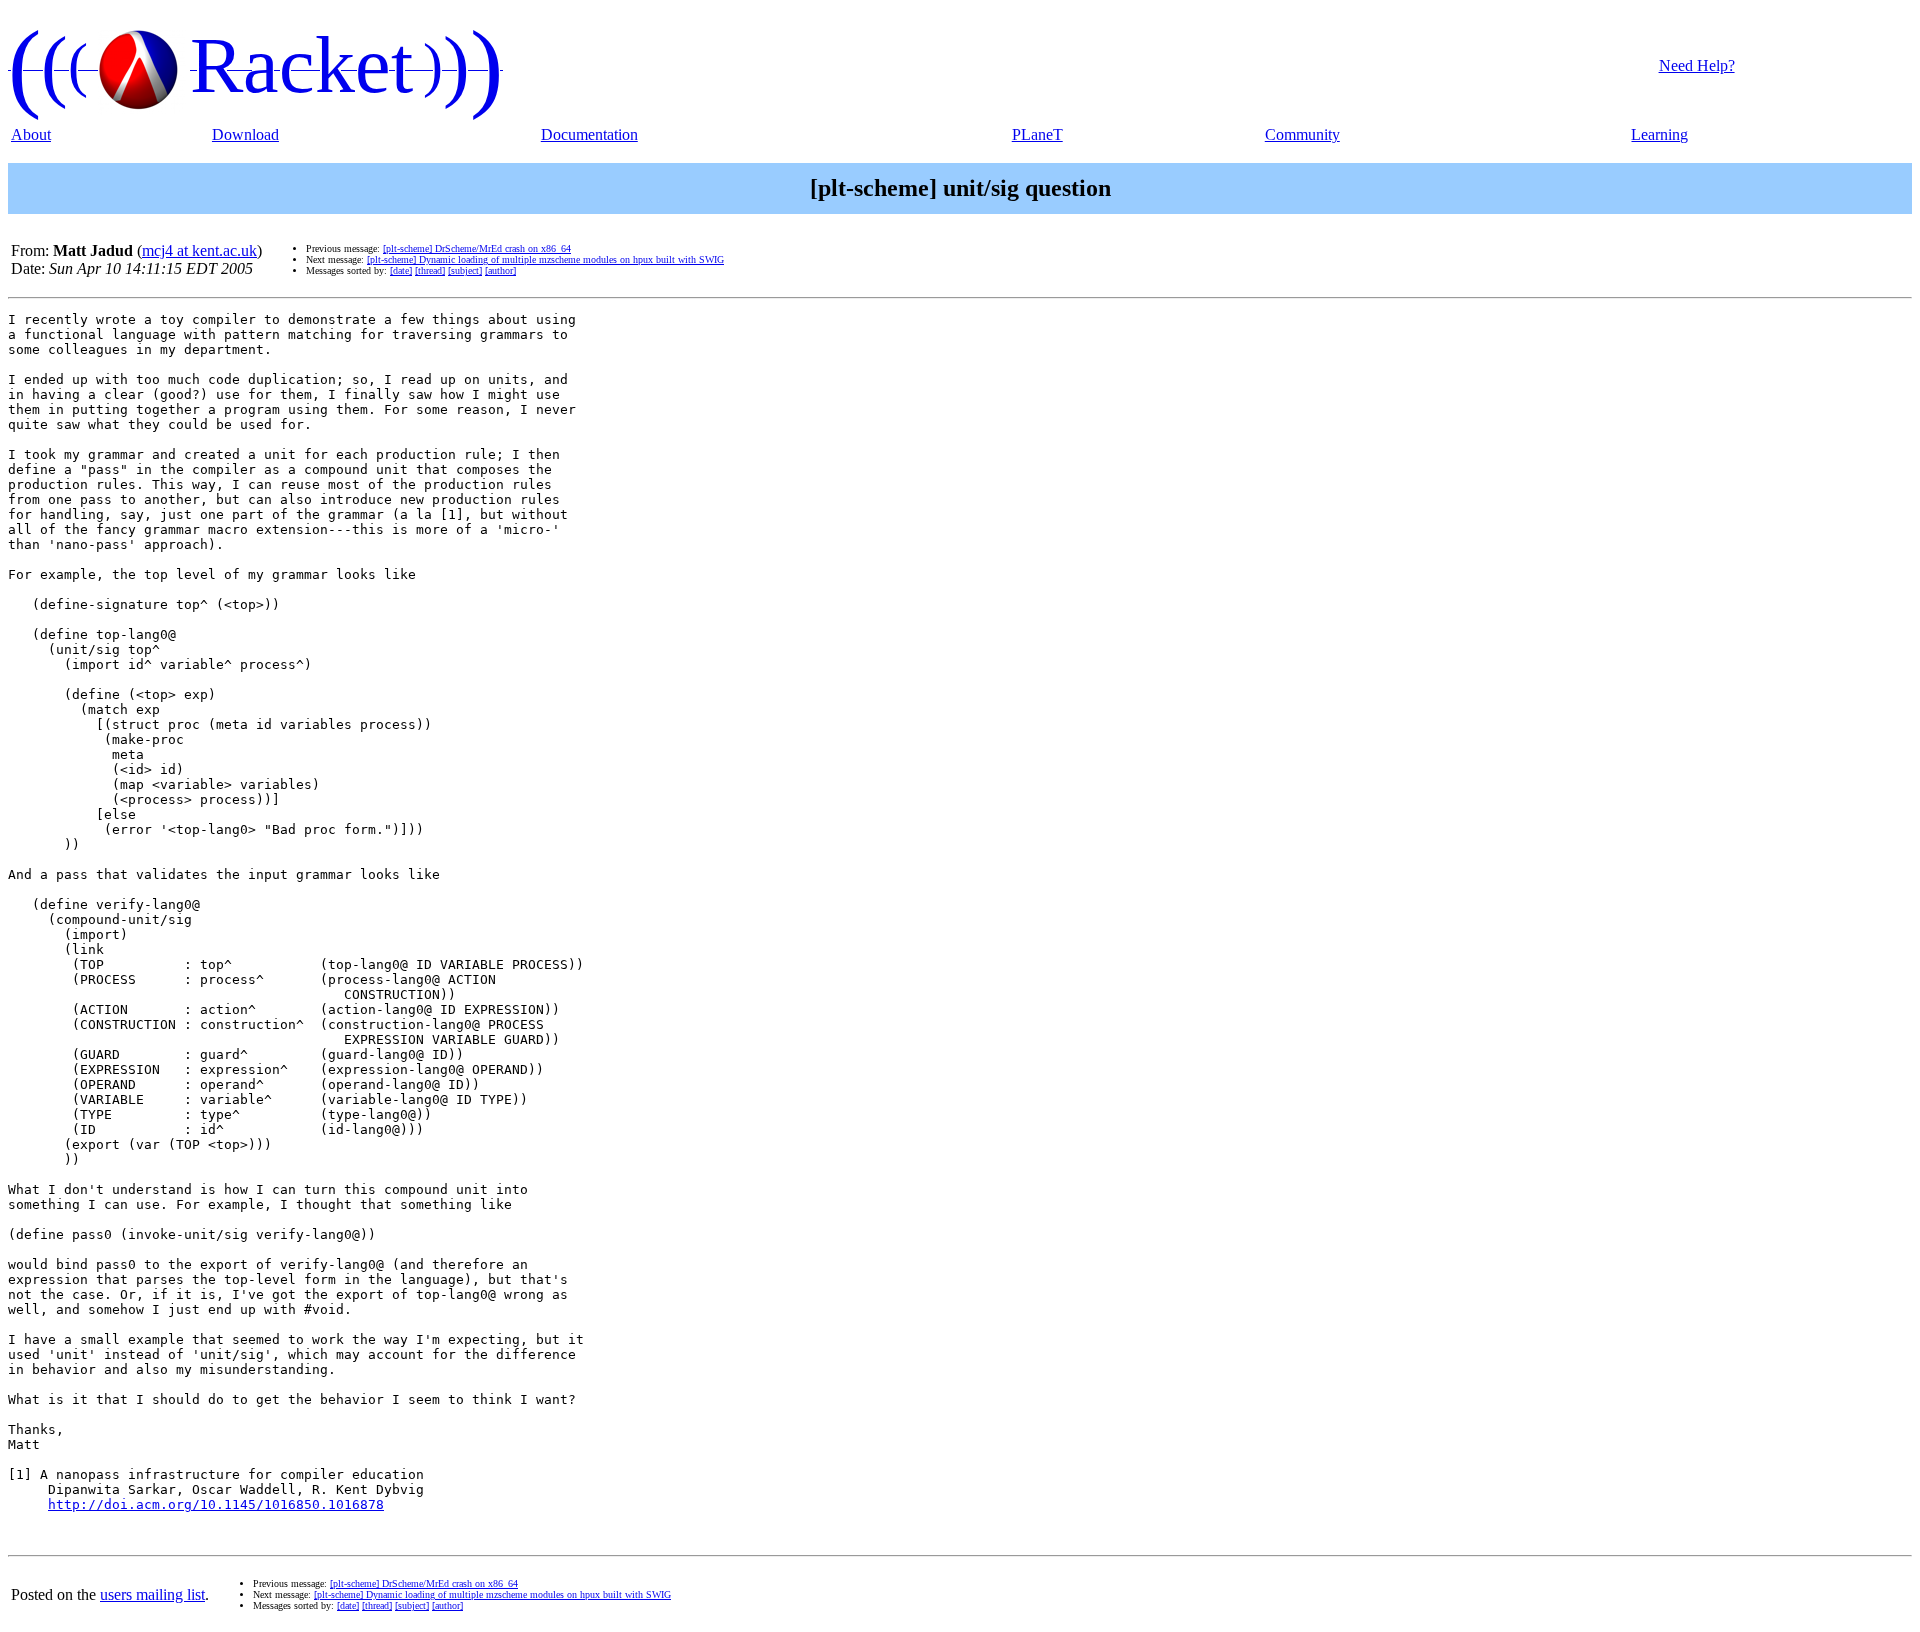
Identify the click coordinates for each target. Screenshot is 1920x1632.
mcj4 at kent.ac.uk (199, 250)
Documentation (589, 134)
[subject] (465, 270)
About (31, 134)
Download (245, 134)
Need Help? (1697, 65)
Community (1302, 134)
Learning (1659, 134)
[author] (500, 270)
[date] (401, 270)
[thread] (430, 270)
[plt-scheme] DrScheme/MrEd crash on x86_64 (477, 248)
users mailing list (152, 1594)
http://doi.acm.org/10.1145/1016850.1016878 (216, 1504)
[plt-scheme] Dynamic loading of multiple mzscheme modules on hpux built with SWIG (545, 259)
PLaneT (1037, 134)
